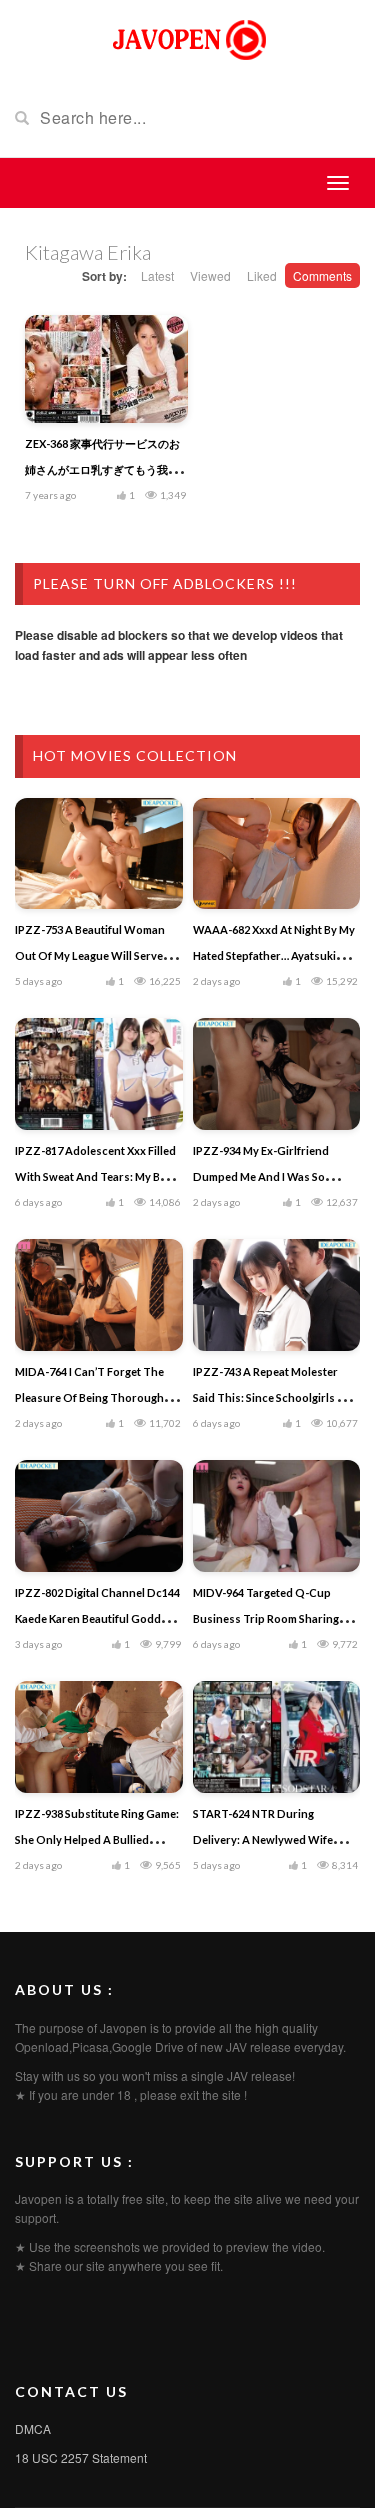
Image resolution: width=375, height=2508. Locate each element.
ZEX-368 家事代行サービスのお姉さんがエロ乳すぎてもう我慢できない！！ (102, 469)
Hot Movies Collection (135, 755)
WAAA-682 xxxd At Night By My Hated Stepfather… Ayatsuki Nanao (274, 955)
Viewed (210, 275)
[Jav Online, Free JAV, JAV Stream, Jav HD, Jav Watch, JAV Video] (188, 38)
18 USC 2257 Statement (81, 2457)
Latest (157, 275)
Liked (262, 275)
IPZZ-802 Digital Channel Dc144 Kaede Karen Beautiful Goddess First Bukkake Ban (97, 1618)
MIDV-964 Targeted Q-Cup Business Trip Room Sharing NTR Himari (266, 1618)
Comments (322, 275)
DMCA (33, 2428)
